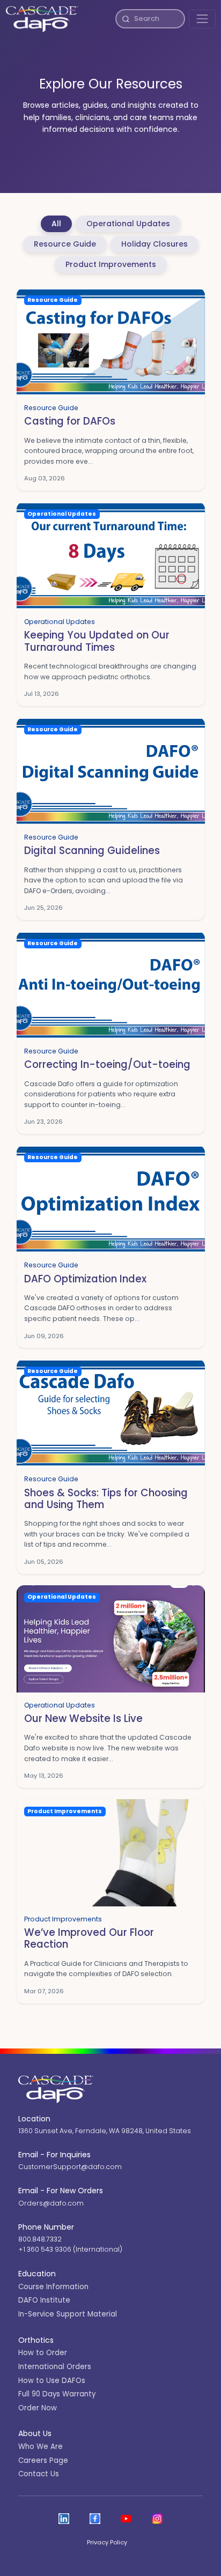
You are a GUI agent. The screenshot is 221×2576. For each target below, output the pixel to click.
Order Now (38, 2408)
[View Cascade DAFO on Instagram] (157, 2519)
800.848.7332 (40, 2239)
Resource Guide (65, 244)
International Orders (55, 2367)
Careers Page (43, 2460)
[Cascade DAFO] (42, 19)
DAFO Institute (44, 2300)
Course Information (53, 2287)
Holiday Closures (154, 244)
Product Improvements (111, 264)
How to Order (43, 2353)
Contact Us (39, 2474)
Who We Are (40, 2447)
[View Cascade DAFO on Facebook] (95, 2519)
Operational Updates (128, 224)
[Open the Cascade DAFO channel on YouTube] (126, 2519)
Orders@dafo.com (51, 2203)
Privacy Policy (107, 2542)
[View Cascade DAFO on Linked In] (64, 2519)
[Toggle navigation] (202, 19)
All (56, 224)
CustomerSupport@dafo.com (70, 2167)
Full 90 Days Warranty (57, 2394)
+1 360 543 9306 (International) (70, 2249)
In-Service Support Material (68, 2314)
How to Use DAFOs (52, 2381)
